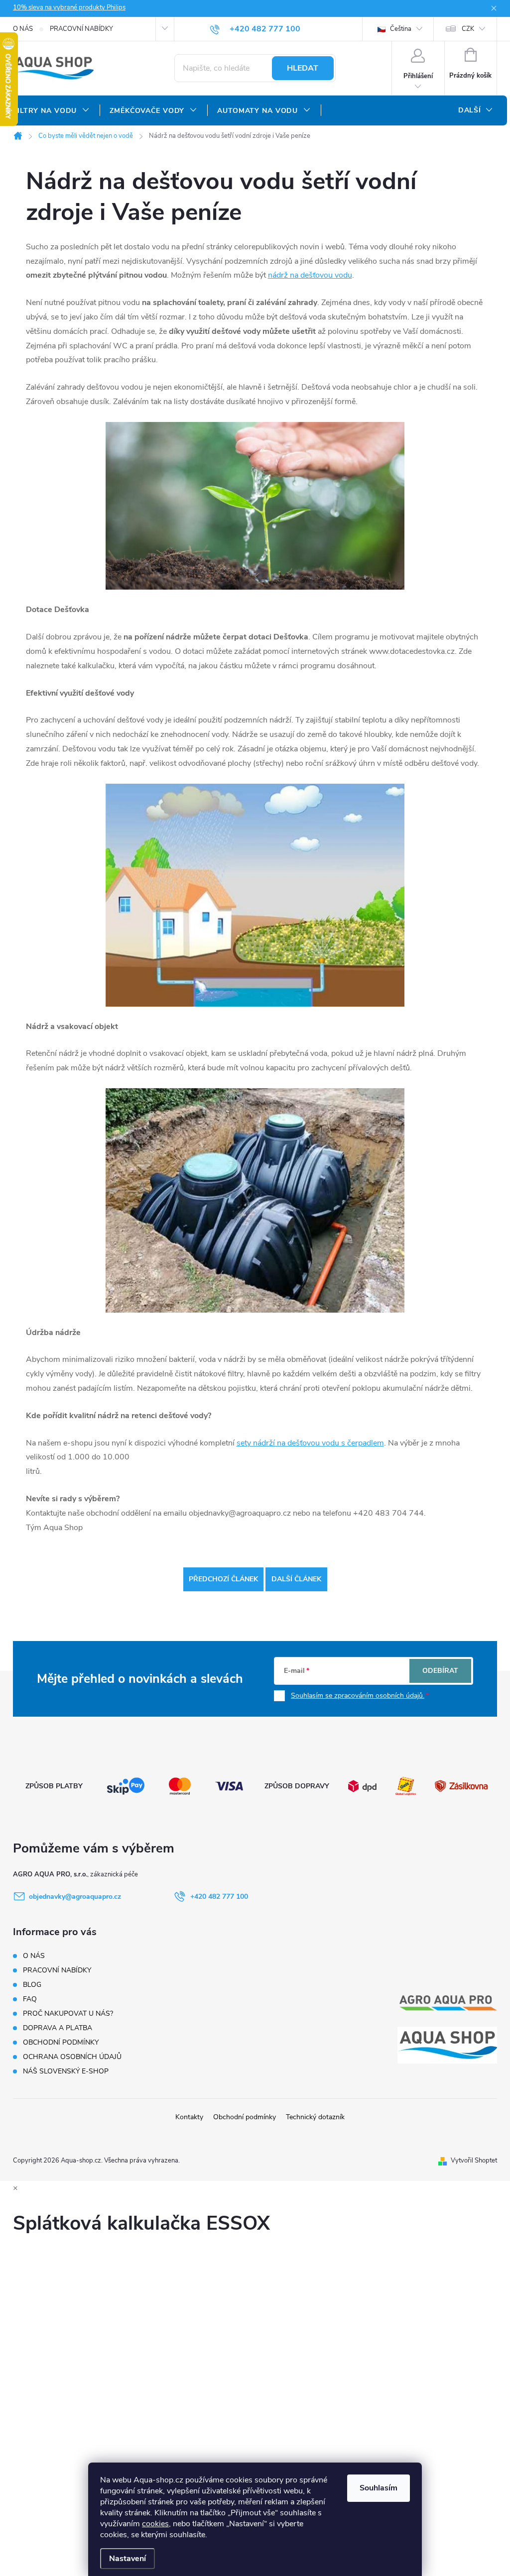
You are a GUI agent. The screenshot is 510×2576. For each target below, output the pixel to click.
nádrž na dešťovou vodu (310, 275)
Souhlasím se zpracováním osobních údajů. (358, 1696)
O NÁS (23, 29)
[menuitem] (51, 111)
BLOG (32, 1985)
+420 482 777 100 (219, 1897)
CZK (468, 29)
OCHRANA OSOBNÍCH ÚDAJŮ (72, 2057)
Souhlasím (379, 2488)
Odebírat (440, 1671)
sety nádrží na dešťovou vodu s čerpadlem (310, 1443)
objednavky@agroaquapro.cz (75, 1897)
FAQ (30, 1999)
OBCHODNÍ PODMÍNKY (61, 2042)
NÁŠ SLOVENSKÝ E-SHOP (66, 2071)
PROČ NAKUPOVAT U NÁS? (68, 2013)
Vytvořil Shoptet (474, 2161)
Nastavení (127, 2559)
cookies (155, 2524)
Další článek (296, 1579)
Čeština (400, 29)
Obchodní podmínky (245, 2117)
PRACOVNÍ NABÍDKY (81, 29)
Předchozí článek (223, 1579)
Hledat (303, 68)
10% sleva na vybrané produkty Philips (69, 7)
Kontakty (189, 2117)
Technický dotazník (315, 2117)
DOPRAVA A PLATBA (58, 2028)
